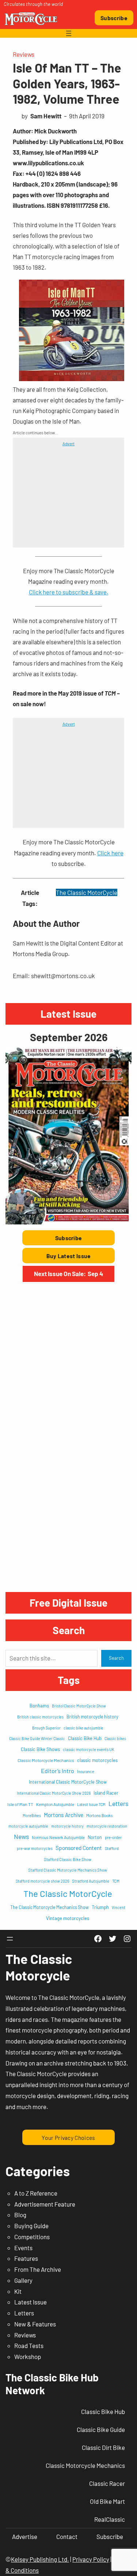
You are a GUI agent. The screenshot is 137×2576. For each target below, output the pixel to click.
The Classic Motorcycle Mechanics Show (50, 1907)
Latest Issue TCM (91, 1804)
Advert (68, 443)
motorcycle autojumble (28, 1826)
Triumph (100, 1907)
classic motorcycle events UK (89, 1749)
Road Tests (29, 2345)
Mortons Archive (64, 1815)
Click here (110, 853)
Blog (20, 2215)
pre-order (113, 1837)
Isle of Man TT (20, 1804)
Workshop (28, 2356)
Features (26, 2258)
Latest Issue (31, 2302)
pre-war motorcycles (35, 1848)
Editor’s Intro (58, 1771)
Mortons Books (100, 1815)
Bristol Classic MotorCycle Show (79, 1706)
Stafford (112, 1848)
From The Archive (38, 2269)
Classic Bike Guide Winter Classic (37, 1738)
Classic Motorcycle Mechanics (46, 1760)
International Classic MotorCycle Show (68, 1782)
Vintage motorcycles (68, 1918)
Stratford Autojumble (91, 1881)
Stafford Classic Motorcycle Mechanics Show (68, 1870)
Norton (95, 1837)
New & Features (35, 2324)
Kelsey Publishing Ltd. (40, 2559)
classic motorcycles (97, 1760)
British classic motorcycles (40, 1717)
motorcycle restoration (107, 1826)
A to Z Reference (36, 2193)
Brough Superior (46, 1728)
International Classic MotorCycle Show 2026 (54, 1793)
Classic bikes (115, 1738)
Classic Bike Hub (85, 1738)
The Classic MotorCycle (87, 892)
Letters (118, 1803)
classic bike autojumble (83, 1728)
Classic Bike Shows (40, 1749)
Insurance (86, 1771)
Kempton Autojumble (55, 1804)
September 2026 (69, 1037)
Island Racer (106, 1793)
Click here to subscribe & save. (69, 592)
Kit (18, 2291)
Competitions (32, 2237)
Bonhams (39, 1706)
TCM (116, 1881)
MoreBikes (32, 1815)
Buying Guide (31, 2226)
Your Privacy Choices (68, 2138)
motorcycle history (67, 1826)
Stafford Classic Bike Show (68, 1859)
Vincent (119, 1907)
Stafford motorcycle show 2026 (42, 1881)
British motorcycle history (92, 1717)
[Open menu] (69, 33)
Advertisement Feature (45, 2204)
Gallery (23, 2280)
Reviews (24, 54)
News (21, 1836)
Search (116, 1658)
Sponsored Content (79, 1848)
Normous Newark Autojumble (58, 1837)
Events (23, 2248)
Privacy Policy (91, 2559)
